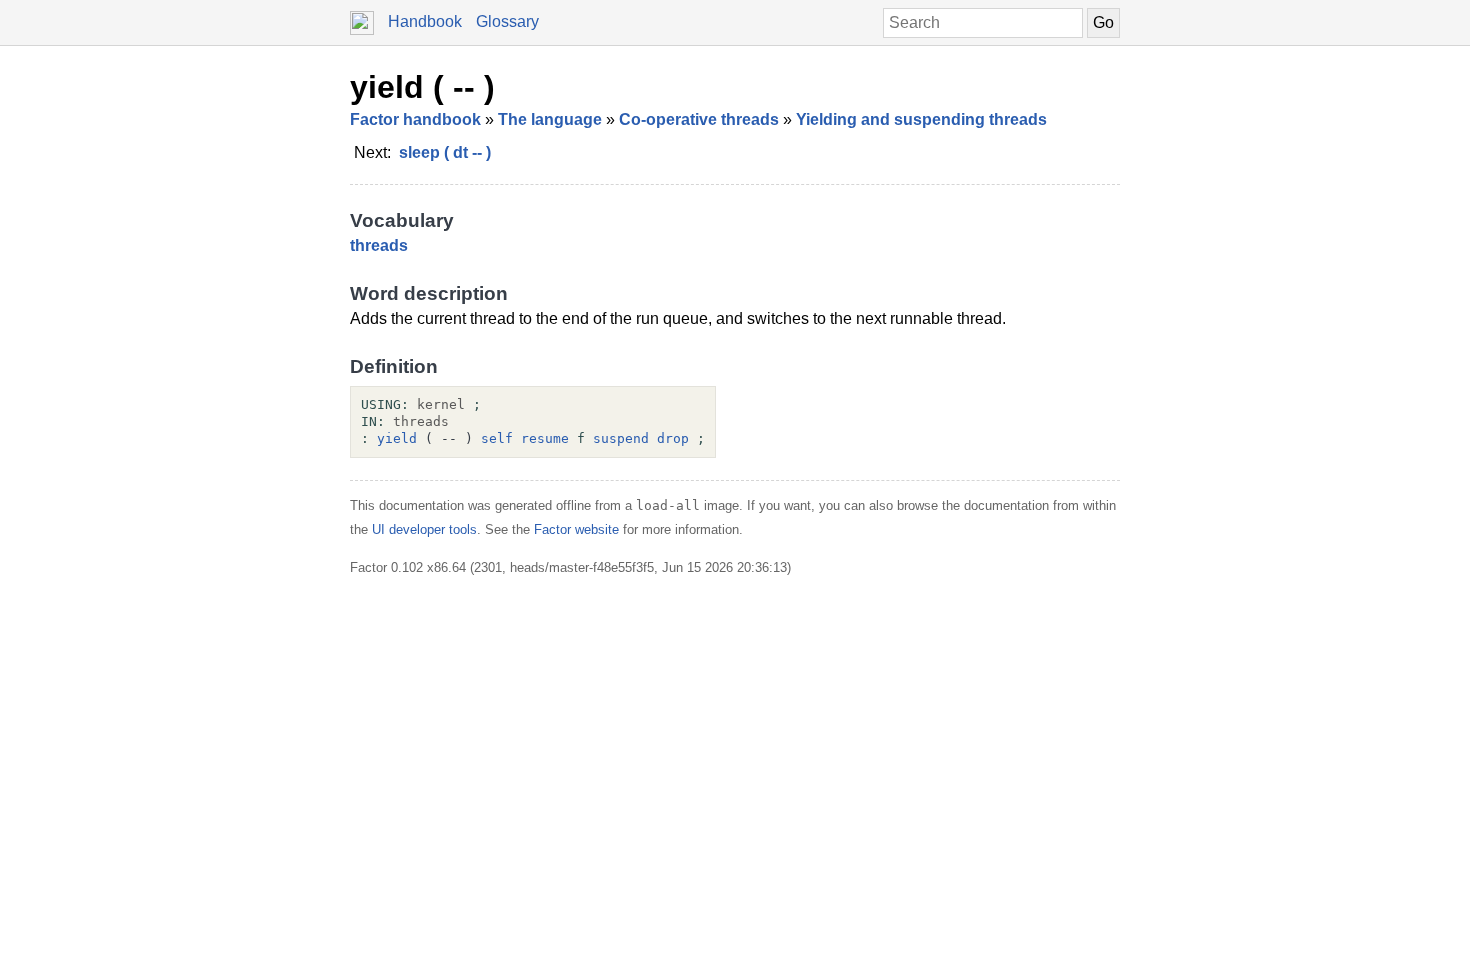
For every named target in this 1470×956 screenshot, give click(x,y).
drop (673, 438)
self (497, 438)
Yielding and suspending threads (921, 119)
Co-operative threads (699, 119)
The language (550, 119)
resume (545, 438)
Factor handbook (415, 119)
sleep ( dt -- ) (445, 152)
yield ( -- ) (422, 87)
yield (397, 438)
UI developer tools (424, 529)
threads (379, 245)
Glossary (507, 21)
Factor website (576, 529)
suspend (621, 438)
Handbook (425, 21)
